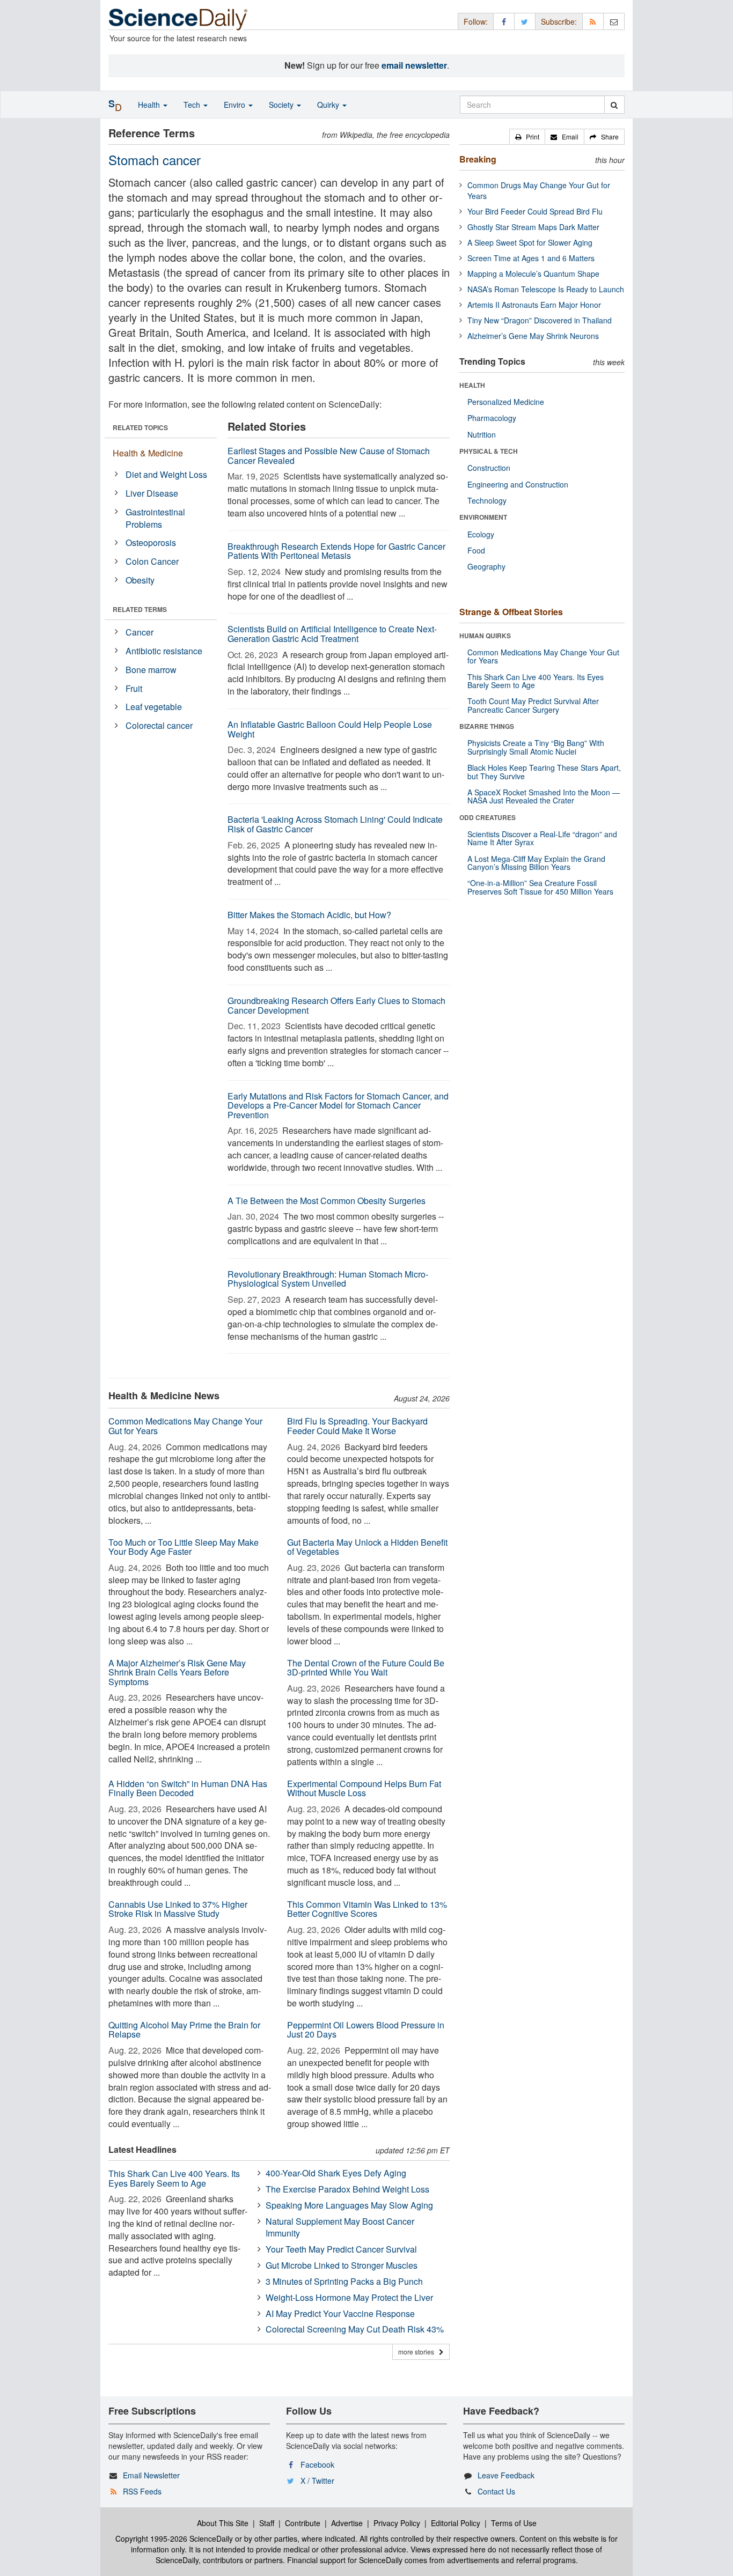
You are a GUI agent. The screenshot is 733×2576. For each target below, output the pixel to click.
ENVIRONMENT (483, 517)
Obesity (140, 580)
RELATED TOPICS (140, 427)
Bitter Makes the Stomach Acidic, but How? (309, 915)
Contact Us (496, 2491)
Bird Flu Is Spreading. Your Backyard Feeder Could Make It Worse (357, 1426)
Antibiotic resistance (164, 651)
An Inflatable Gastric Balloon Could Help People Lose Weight (330, 729)
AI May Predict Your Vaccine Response (340, 2313)
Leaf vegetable (154, 707)
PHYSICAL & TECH (489, 451)
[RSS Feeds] (593, 21)
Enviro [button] (236, 105)
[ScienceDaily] (178, 19)
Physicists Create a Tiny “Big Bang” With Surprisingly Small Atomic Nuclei (536, 747)
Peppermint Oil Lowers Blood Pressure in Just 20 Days (366, 2030)
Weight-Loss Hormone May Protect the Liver (349, 2297)
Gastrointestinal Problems (155, 518)
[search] (614, 105)
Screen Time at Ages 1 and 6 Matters (531, 258)
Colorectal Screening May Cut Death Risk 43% (355, 2329)
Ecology (481, 534)
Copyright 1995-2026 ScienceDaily (174, 2538)
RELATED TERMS (140, 609)
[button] (527, 137)
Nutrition (482, 434)
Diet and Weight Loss (166, 474)
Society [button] (282, 105)
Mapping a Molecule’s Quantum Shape (533, 274)
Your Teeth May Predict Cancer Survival (341, 2249)
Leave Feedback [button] (506, 2475)
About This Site (223, 2523)
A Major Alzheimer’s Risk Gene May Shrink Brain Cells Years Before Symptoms (177, 1672)
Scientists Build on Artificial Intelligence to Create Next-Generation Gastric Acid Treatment (332, 634)
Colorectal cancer (159, 725)
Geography (486, 566)
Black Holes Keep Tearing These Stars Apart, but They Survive (544, 772)
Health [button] (150, 105)
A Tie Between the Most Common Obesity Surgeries (327, 1201)
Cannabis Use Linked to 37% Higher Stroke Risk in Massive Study (178, 1909)
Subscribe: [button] (559, 21)
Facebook (317, 2464)
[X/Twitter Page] (525, 21)
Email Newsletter (151, 2475)
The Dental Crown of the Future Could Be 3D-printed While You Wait (366, 1668)
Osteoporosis (151, 542)
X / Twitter (317, 2481)
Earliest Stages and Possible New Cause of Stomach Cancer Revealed (329, 456)
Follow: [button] (476, 21)
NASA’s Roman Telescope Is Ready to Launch (546, 289)
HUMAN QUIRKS (485, 636)
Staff (267, 2523)
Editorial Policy (456, 2523)
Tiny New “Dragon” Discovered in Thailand (540, 320)
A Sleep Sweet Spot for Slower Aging (530, 242)
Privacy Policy (397, 2523)
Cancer (140, 632)
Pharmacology (492, 418)
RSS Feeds (142, 2491)
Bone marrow (151, 670)
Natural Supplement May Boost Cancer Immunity (340, 2227)
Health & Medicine (148, 453)
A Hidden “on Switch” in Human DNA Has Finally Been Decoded (188, 1788)
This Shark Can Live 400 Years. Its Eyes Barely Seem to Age (174, 2178)
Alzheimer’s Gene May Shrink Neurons (533, 336)
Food (476, 550)
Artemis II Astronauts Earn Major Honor (534, 305)
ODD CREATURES (488, 817)
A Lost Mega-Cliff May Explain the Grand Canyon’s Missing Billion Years (536, 863)
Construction (489, 468)
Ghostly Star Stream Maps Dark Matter (533, 227)
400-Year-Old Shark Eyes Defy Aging (336, 2173)
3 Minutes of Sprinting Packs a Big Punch (344, 2281)
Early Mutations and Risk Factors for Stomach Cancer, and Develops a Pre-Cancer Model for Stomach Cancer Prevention (338, 1105)
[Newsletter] (614, 21)
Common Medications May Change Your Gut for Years (185, 1426)
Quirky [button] (329, 105)
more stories (419, 2352)
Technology (487, 500)
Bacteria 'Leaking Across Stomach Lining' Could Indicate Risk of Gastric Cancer (335, 824)
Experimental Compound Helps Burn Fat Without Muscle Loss (364, 1788)
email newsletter (414, 65)
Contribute (303, 2523)
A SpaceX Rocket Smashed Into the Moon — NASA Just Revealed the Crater (544, 796)
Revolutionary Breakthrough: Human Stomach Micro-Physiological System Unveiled (328, 1279)
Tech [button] (193, 105)
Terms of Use (514, 2523)
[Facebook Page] (504, 21)
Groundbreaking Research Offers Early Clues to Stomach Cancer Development (336, 1005)
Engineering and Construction (518, 484)
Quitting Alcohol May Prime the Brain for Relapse (184, 2030)
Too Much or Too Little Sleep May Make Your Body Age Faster (184, 1547)
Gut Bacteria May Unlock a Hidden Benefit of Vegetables (367, 1547)
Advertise (347, 2523)
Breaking (478, 159)
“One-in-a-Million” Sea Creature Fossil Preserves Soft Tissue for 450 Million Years (540, 887)
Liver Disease (152, 493)
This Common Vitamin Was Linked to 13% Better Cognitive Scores (367, 1909)
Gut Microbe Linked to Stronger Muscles (342, 2265)
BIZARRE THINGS (487, 726)
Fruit (134, 688)
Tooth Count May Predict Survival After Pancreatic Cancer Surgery (533, 705)
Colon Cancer (152, 561)
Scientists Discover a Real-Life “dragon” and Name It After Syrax (542, 838)
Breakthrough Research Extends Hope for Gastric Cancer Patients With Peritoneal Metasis (336, 551)
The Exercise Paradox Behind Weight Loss (347, 2189)
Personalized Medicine (506, 402)
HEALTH (472, 385)
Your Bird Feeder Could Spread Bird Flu (535, 211)
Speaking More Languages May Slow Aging (349, 2205)
